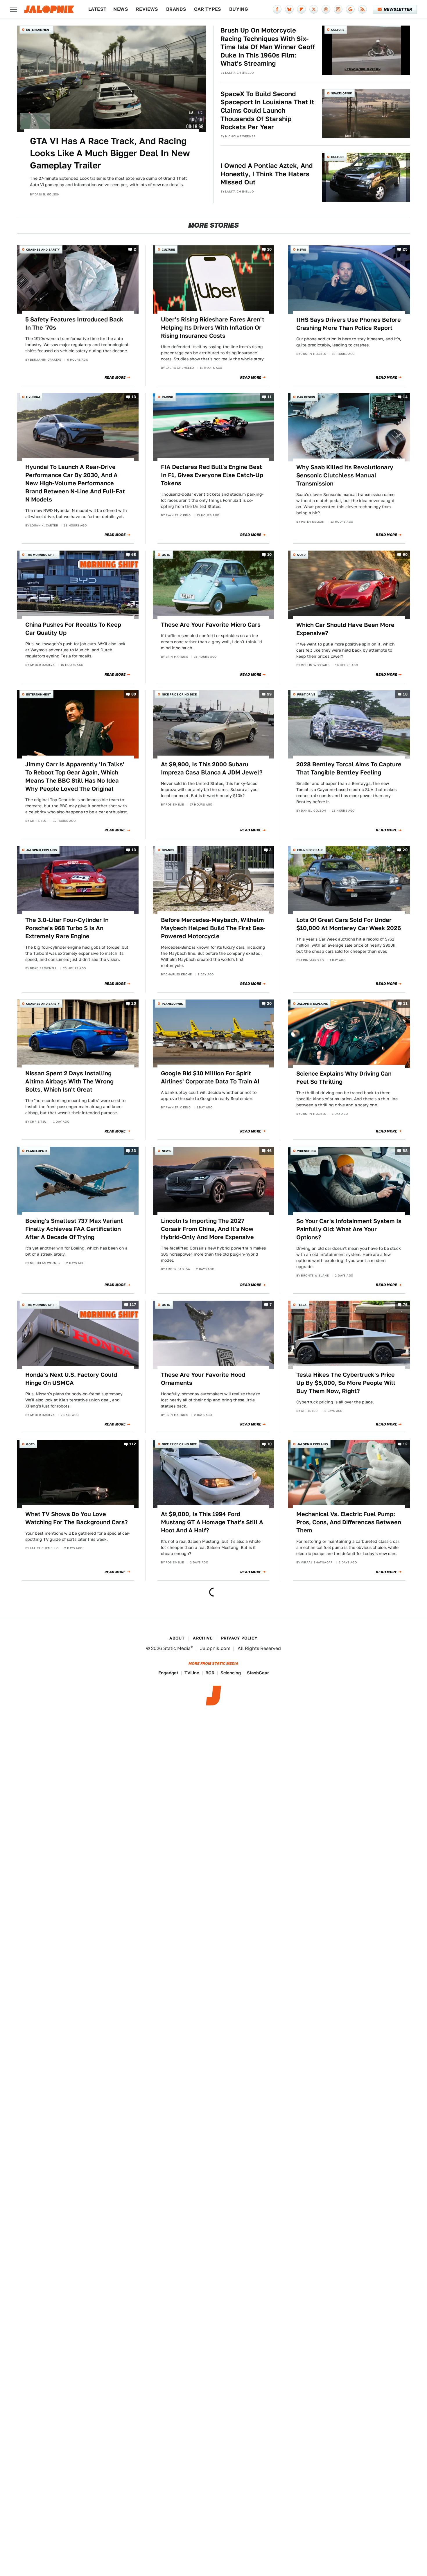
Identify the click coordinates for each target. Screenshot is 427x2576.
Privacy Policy (239, 1638)
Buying (239, 9)
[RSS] (363, 9)
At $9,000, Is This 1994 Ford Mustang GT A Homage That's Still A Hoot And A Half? (212, 1522)
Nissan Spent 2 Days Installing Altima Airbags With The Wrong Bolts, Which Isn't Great (69, 1081)
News (121, 9)
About (177, 1638)
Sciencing (231, 1673)
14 (405, 397)
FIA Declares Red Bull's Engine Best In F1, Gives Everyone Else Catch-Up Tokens (212, 475)
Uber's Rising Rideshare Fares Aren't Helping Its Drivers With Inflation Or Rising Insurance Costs (213, 328)
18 (405, 694)
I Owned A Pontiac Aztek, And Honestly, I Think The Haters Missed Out (267, 174)
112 (133, 1444)
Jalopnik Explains (42, 850)
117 (133, 1305)
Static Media (177, 1648)
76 (405, 1305)
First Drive (306, 694)
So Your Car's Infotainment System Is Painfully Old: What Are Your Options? (349, 1229)
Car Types (208, 9)
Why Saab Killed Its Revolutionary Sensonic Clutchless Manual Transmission (345, 475)
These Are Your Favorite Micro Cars (211, 625)
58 (405, 1151)
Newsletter (398, 9)
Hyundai (33, 397)
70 (270, 1444)
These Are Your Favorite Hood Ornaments (203, 1379)
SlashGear (258, 1673)
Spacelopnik (342, 93)
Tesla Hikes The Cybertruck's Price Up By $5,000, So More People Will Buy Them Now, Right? (346, 1383)
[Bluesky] (289, 9)
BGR (210, 1673)
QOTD (166, 555)
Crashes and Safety (43, 249)
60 (405, 555)
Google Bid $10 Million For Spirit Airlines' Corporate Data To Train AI (210, 1077)
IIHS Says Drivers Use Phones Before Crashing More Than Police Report (349, 324)
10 (270, 250)
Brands (176, 9)
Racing (167, 397)
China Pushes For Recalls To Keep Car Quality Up (73, 629)
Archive (203, 1638)
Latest (97, 9)
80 (134, 694)
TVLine (192, 1673)
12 (405, 1444)
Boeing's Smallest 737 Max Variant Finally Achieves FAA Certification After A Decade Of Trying (74, 1229)
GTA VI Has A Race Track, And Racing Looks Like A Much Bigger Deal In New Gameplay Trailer (110, 153)
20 (405, 850)
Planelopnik (172, 1004)
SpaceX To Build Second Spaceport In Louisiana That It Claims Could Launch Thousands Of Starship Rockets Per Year (267, 110)
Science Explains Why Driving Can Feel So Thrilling (344, 1078)
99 (269, 694)
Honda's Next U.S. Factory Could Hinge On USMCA (71, 1379)
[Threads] (326, 9)
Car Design (306, 397)
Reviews (147, 9)
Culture (338, 30)
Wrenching (306, 1151)
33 (134, 1151)
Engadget (168, 1673)
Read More (115, 377)
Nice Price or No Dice (179, 694)
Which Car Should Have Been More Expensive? (345, 629)
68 (134, 555)
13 (134, 397)
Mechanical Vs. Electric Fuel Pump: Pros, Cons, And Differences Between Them (349, 1522)
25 (405, 250)
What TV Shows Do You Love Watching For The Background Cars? (77, 1518)
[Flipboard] (302, 9)
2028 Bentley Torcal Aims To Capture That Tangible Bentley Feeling (349, 768)
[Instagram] (338, 9)
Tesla (302, 1305)
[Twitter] (314, 9)
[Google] (350, 9)
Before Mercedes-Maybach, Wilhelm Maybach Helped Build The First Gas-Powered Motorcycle (213, 928)
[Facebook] (277, 9)
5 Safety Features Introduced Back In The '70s (74, 323)
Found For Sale (310, 850)
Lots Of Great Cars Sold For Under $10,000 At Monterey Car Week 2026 (349, 924)
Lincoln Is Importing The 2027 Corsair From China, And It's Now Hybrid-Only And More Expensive (207, 1229)
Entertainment (38, 30)
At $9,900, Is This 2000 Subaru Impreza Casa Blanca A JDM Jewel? (212, 768)
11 (270, 397)
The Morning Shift (42, 555)
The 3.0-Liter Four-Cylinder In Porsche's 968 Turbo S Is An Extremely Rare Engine (67, 928)
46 (269, 1151)
